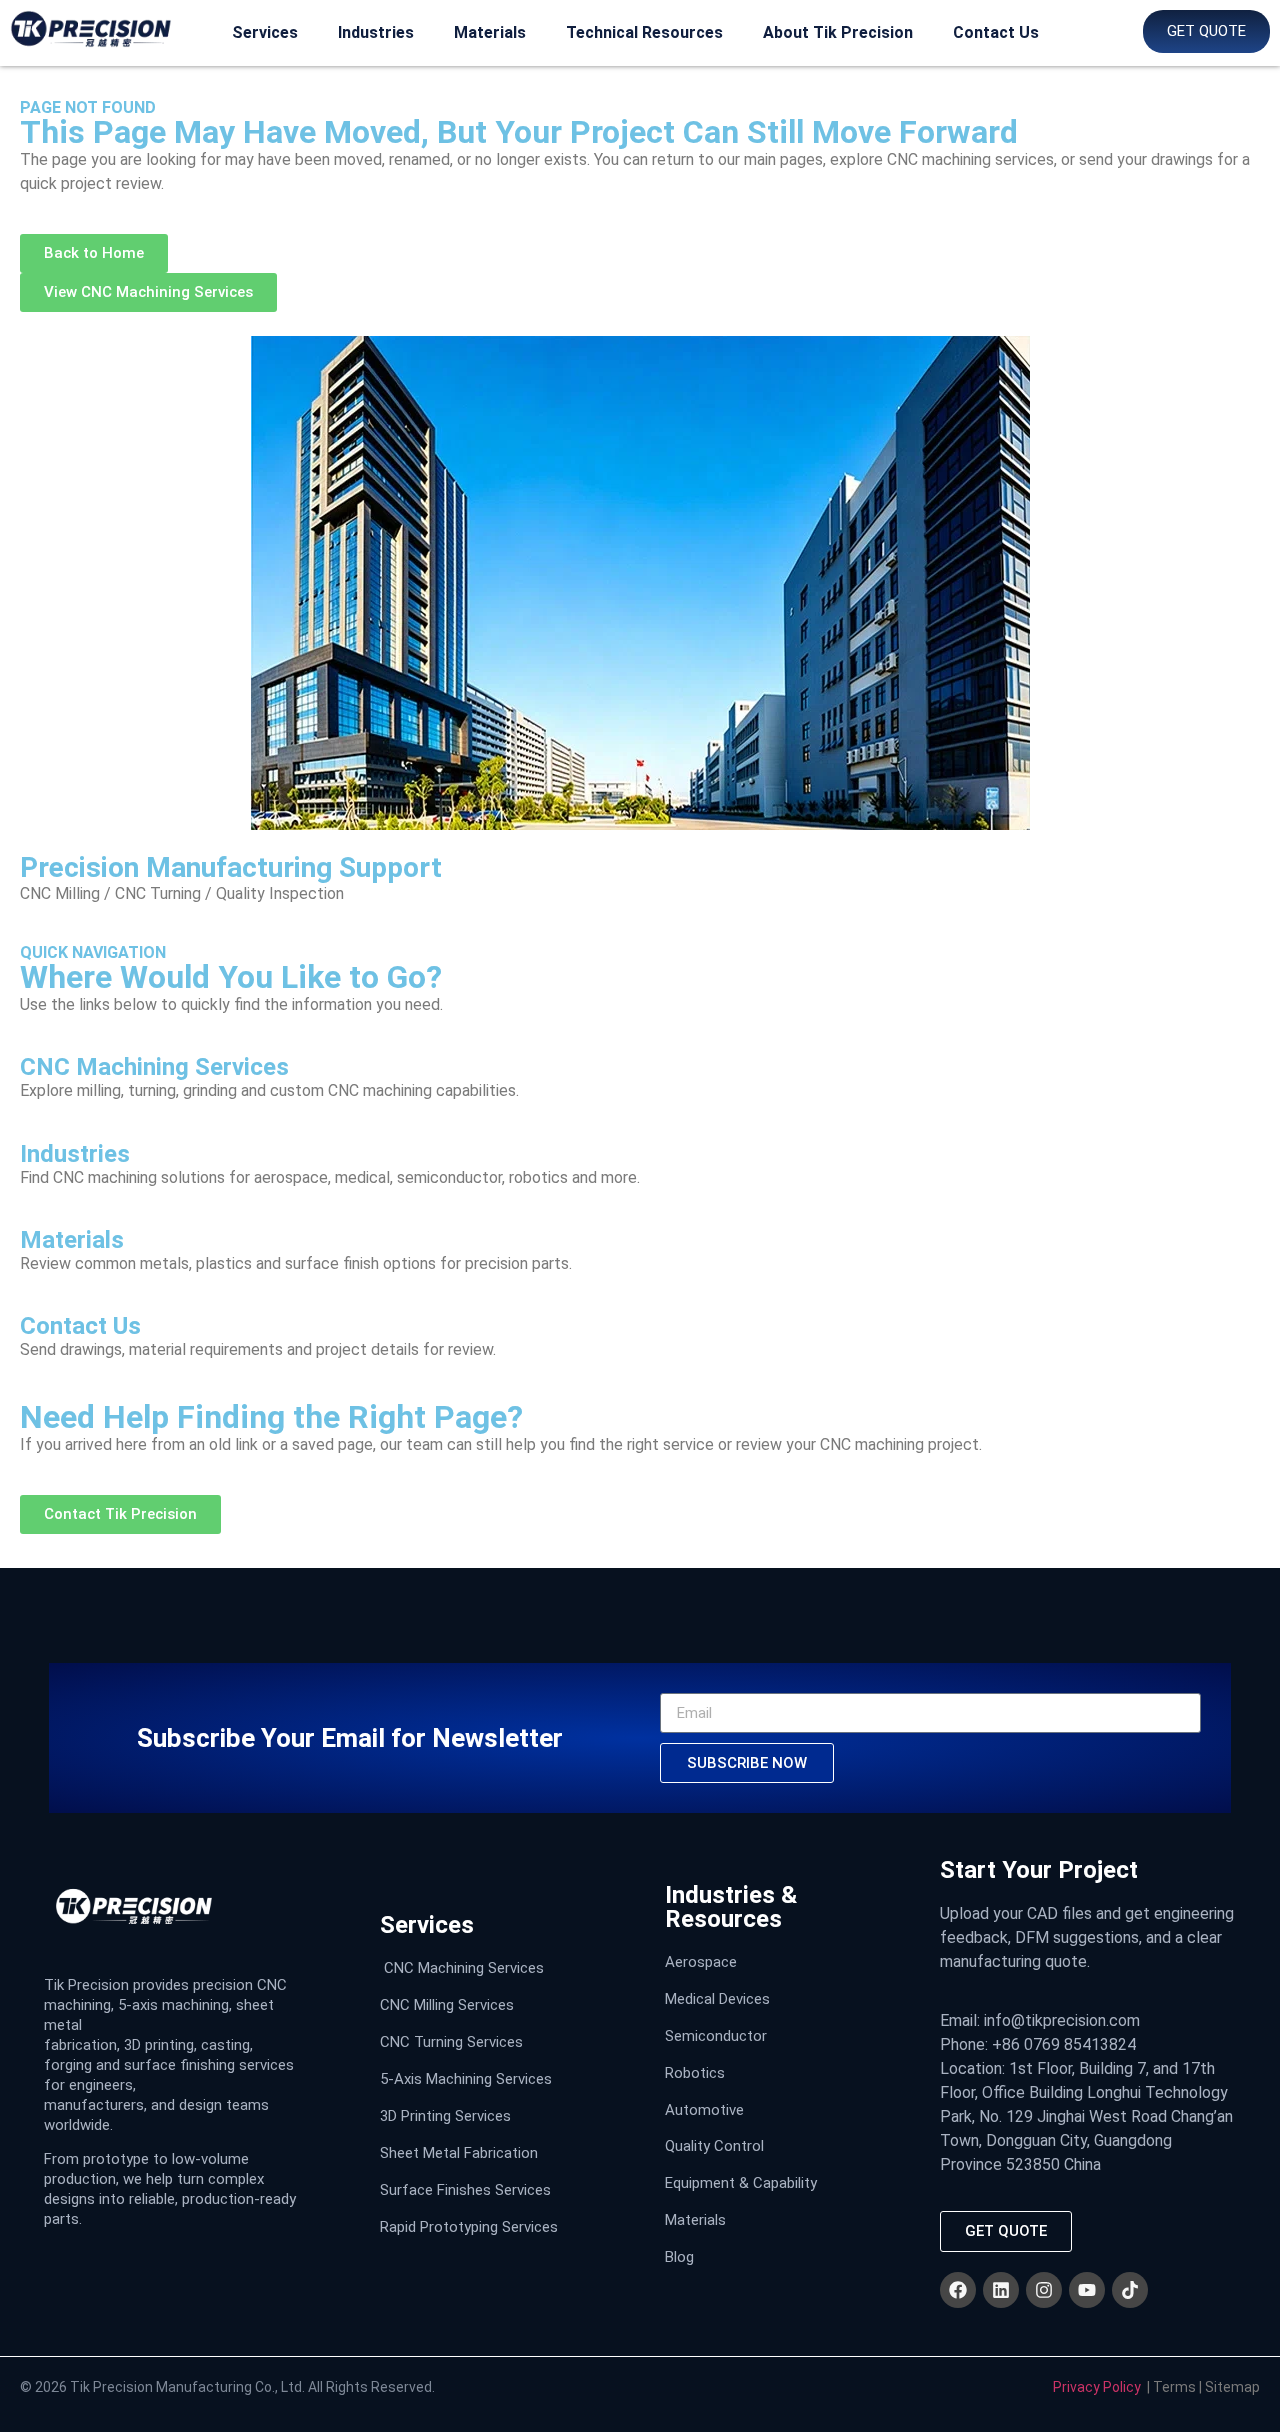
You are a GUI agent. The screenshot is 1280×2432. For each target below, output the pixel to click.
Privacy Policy (1097, 2387)
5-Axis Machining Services (466, 2079)
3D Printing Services (445, 2116)
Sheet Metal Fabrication (459, 2153)
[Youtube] (1087, 2290)
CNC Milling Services (447, 2005)
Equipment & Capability (741, 2183)
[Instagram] (1044, 2290)
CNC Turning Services (451, 2042)
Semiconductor (716, 2036)
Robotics (695, 2073)
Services (265, 32)
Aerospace (701, 1962)
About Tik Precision (838, 32)
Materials (490, 32)
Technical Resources (644, 32)
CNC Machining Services (464, 1968)
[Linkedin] (1001, 2290)
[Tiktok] (1130, 2290)
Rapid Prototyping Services (469, 2227)
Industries (376, 32)
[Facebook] (958, 2290)
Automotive (704, 2110)
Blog (679, 2257)
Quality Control (714, 2146)
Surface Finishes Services (465, 2190)
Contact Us (996, 32)
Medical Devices (717, 1999)
